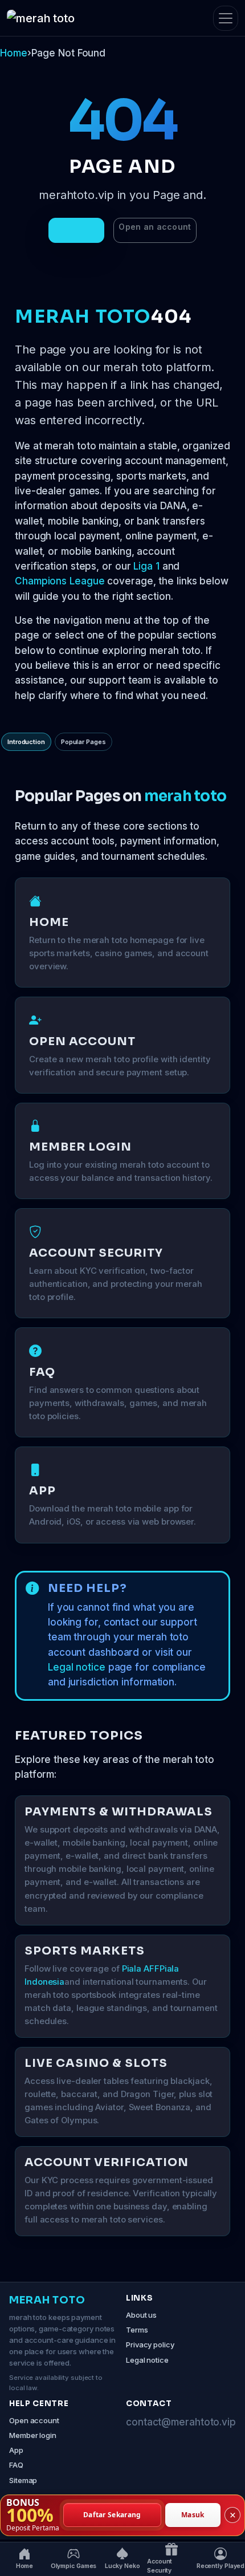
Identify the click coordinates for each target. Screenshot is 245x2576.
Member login (33, 2435)
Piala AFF (141, 1969)
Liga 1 (146, 566)
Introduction (26, 742)
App (16, 2450)
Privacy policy (150, 2345)
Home (14, 53)
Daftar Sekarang (112, 2515)
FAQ (16, 2465)
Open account (34, 2420)
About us (141, 2315)
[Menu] (226, 18)
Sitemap (23, 2480)
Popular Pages (83, 742)
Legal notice (77, 1667)
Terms (137, 2330)
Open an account (155, 227)
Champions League (60, 581)
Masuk (193, 2515)
